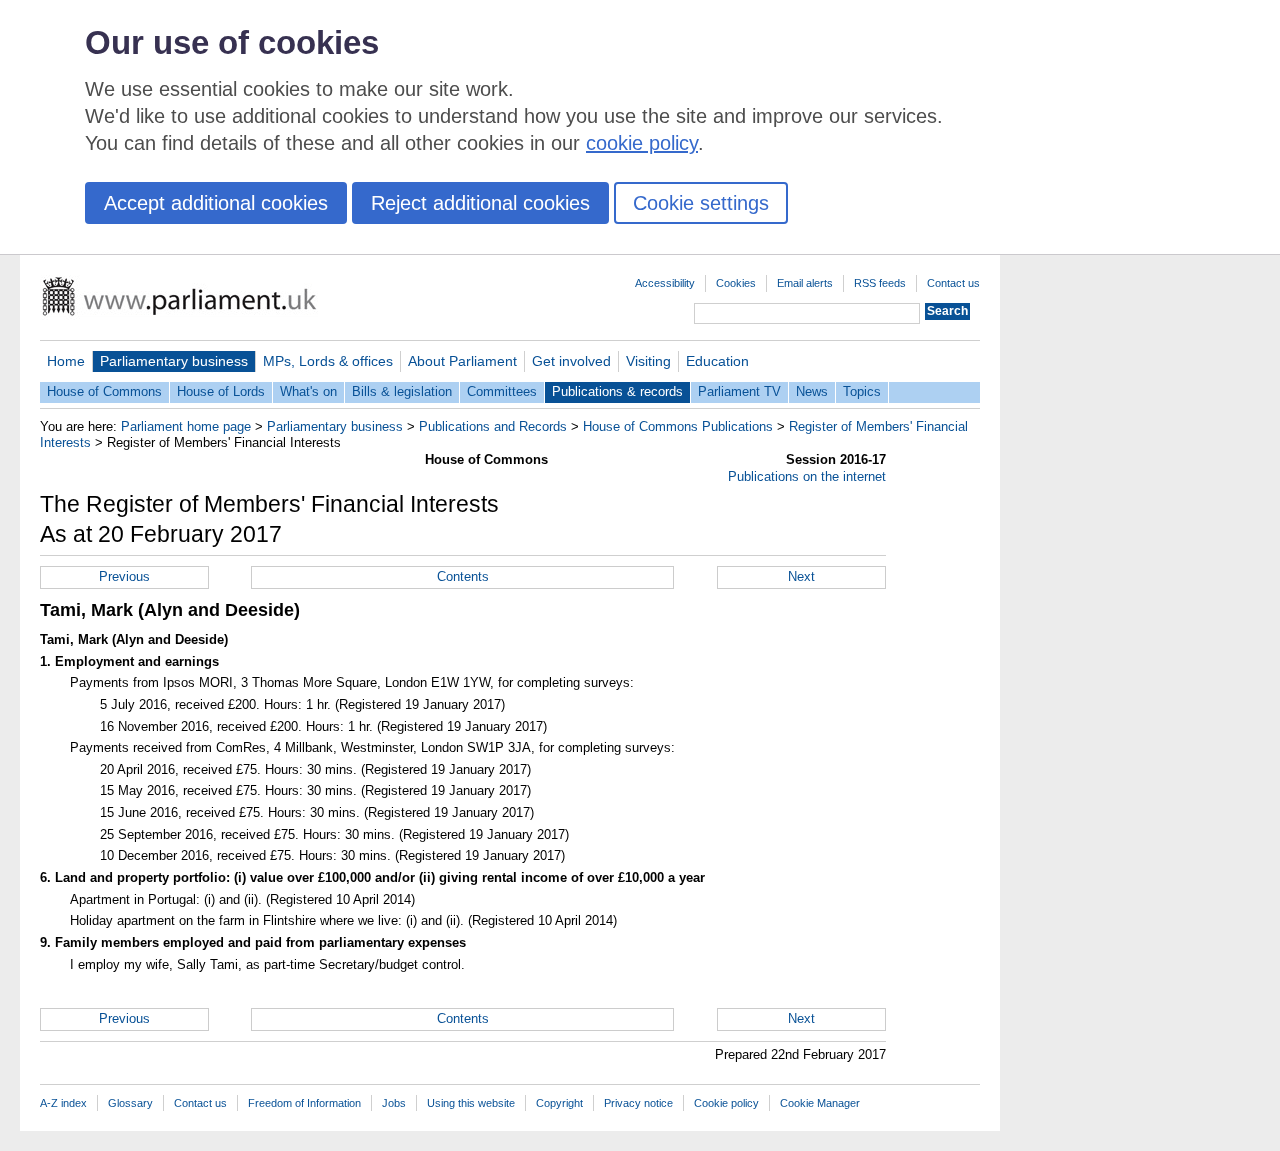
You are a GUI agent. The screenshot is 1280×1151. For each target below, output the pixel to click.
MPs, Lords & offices (328, 361)
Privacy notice (638, 1103)
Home (66, 361)
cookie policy (642, 143)
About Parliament (462, 361)
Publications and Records (493, 426)
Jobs (394, 1103)
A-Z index (63, 1103)
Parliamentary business (174, 361)
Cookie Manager (820, 1103)
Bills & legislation (402, 391)
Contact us (953, 283)
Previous (124, 576)
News (812, 391)
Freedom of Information (304, 1103)
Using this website (471, 1103)
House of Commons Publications (678, 426)
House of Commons (104, 391)
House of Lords (221, 391)
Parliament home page (186, 426)
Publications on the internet (807, 476)
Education (717, 361)
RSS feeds (880, 283)
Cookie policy (726, 1103)
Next (801, 576)
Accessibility (665, 283)
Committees (502, 391)
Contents (463, 576)
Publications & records (617, 391)
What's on (308, 391)
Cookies (736, 283)
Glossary (130, 1103)
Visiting (648, 361)
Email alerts (805, 283)
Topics (862, 391)
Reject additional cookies (480, 203)
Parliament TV (739, 391)
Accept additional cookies (216, 203)
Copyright (559, 1103)
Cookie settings (701, 203)
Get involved (571, 361)
